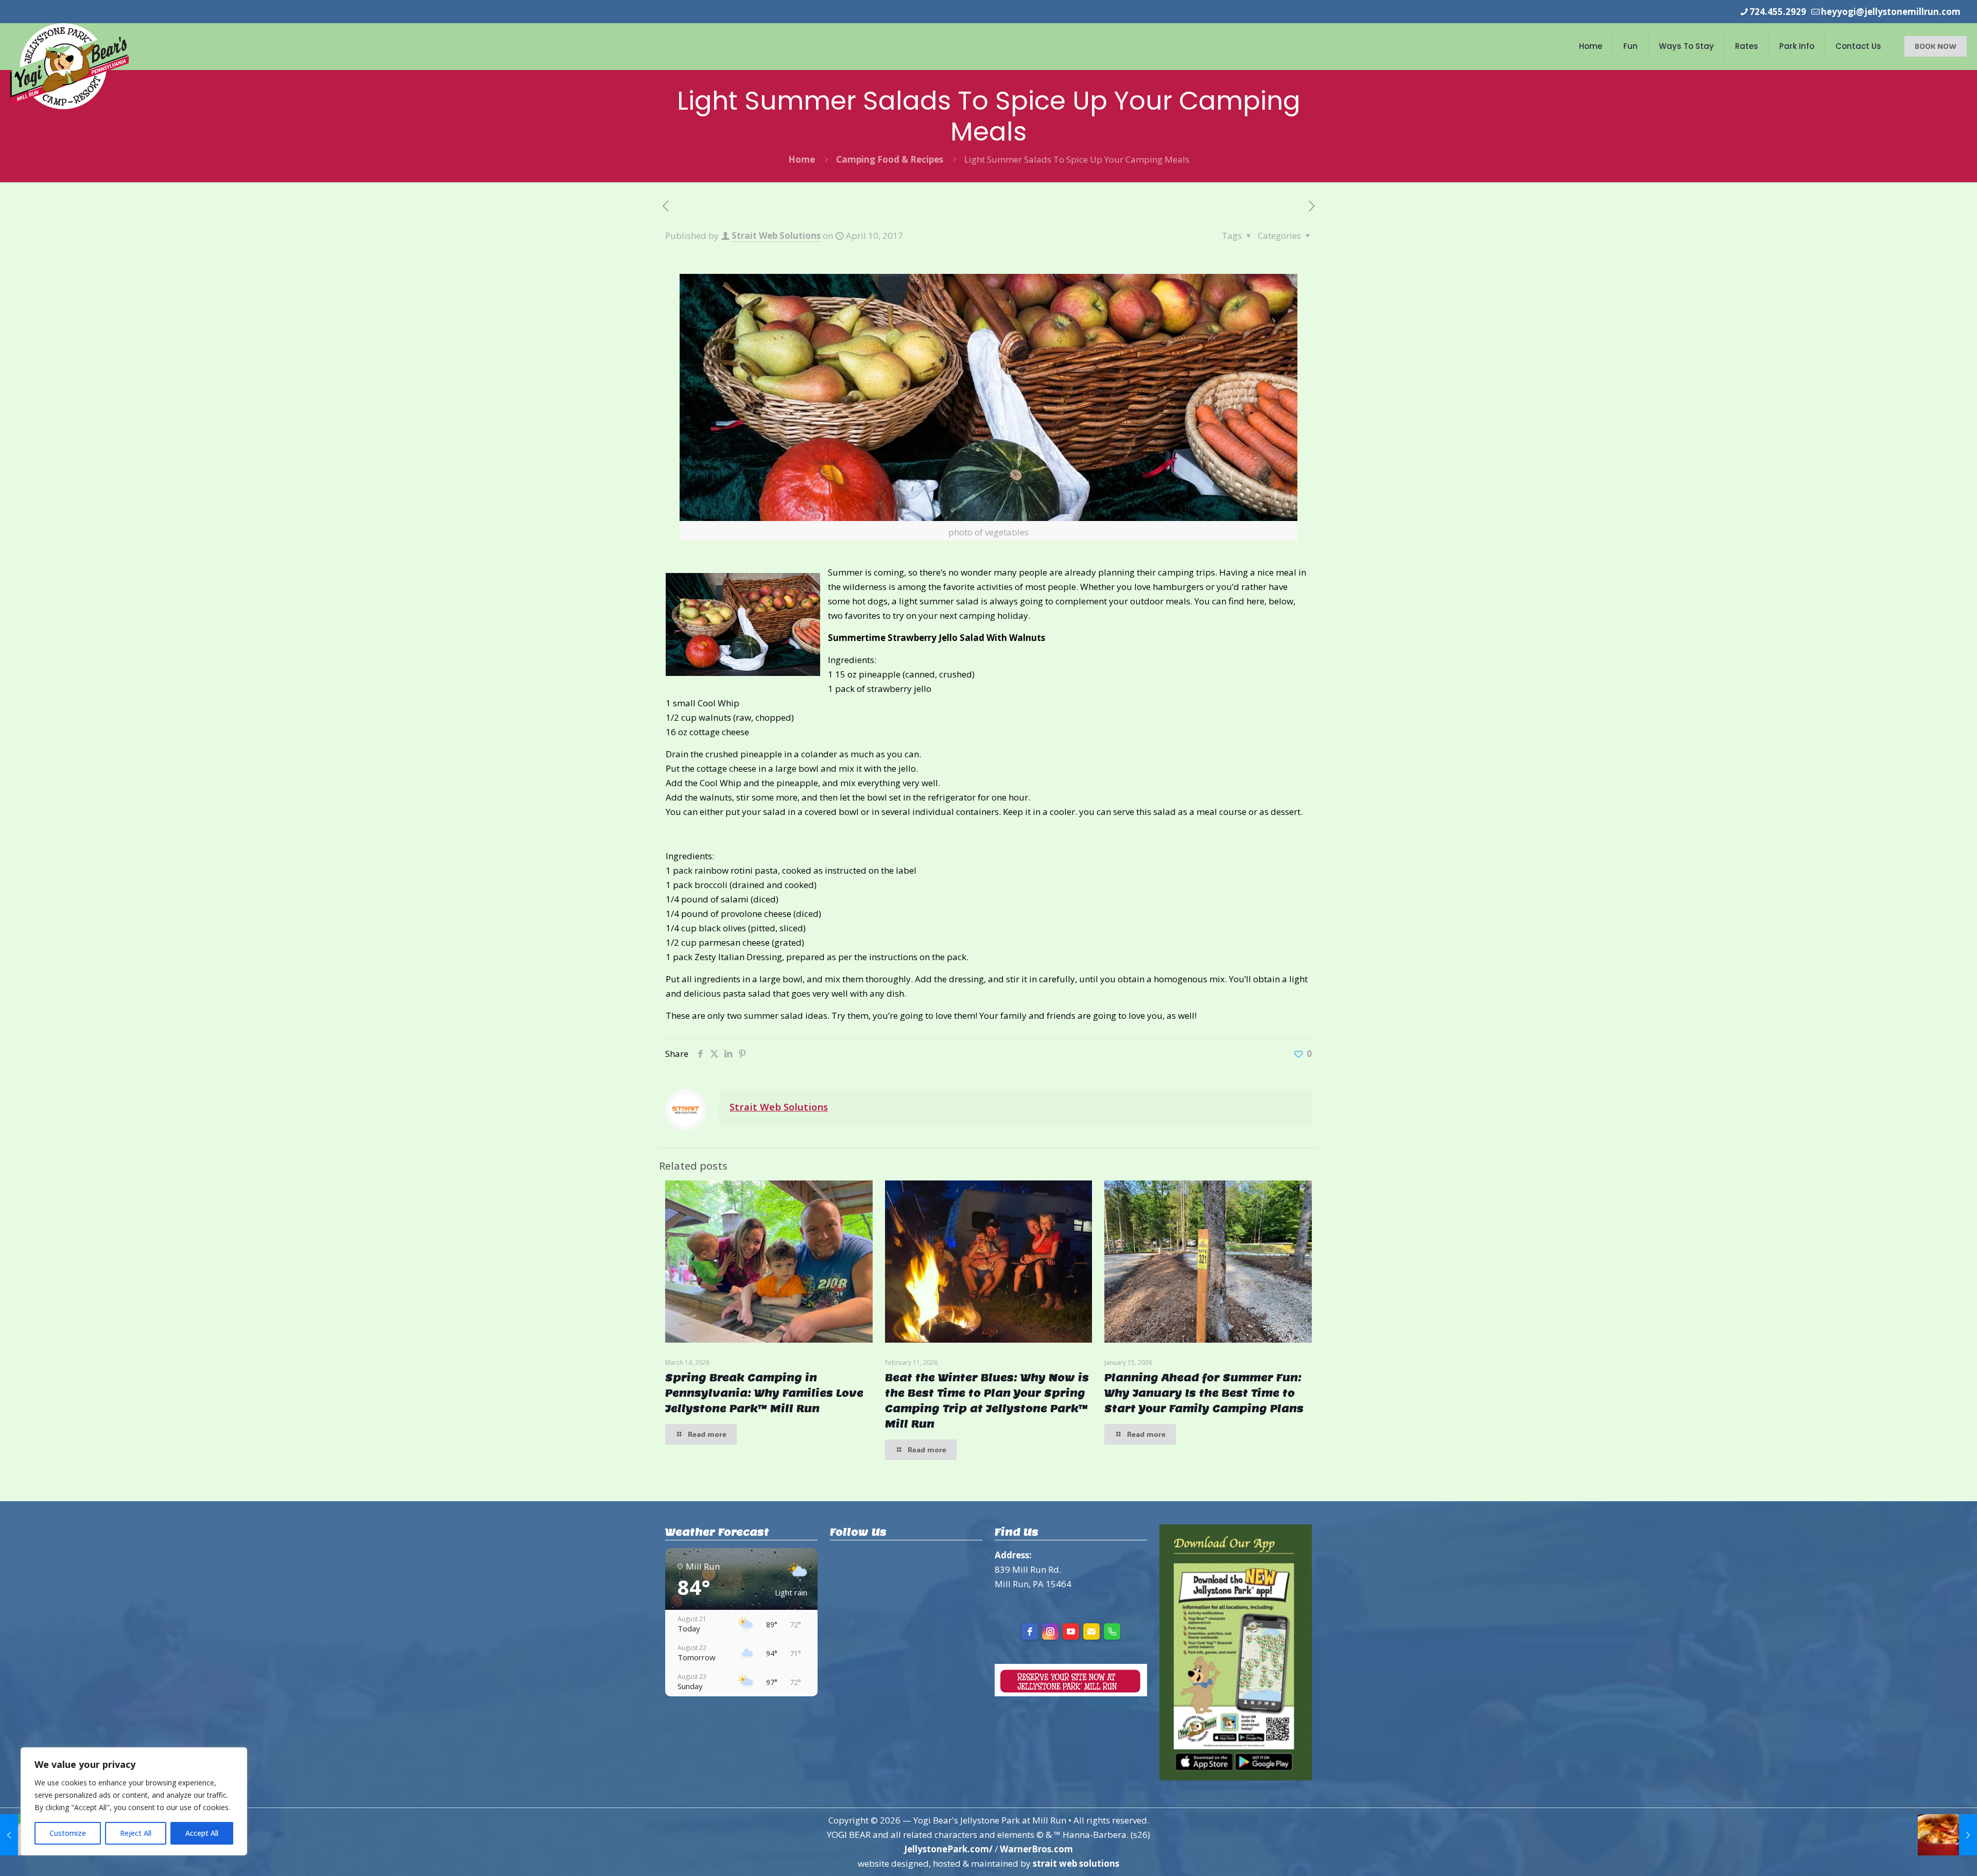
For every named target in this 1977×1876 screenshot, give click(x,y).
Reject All (136, 1833)
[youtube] (1071, 1631)
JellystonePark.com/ (948, 1849)
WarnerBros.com (1036, 1849)
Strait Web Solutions (776, 236)
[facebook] (1030, 1631)
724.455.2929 (1778, 12)
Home (802, 159)
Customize (68, 1833)
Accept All (202, 1833)
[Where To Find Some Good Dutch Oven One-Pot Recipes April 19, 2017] (1947, 1835)
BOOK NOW (1936, 46)
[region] (134, 1801)
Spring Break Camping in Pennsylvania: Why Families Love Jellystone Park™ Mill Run (764, 1393)
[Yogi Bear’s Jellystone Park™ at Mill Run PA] (70, 66)
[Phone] (1112, 1631)
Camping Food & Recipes (890, 159)
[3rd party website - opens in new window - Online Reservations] (1071, 1693)
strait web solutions (1076, 1863)
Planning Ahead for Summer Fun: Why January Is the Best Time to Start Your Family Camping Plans (1204, 1393)
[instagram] (1050, 1631)
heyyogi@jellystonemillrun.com (1891, 12)
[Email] (1091, 1631)
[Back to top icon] (1928, 1855)
